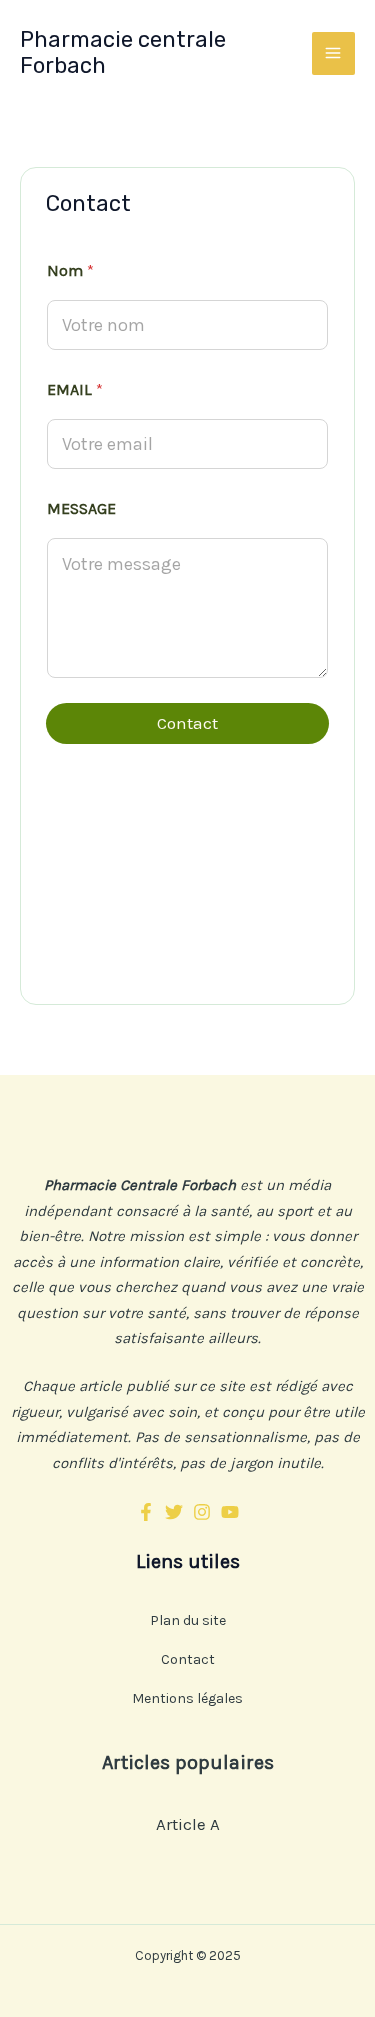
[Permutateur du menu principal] (334, 54)
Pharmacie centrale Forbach (123, 52)
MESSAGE (81, 508)
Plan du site (188, 1620)
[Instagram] (202, 1512)
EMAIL (75, 389)
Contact (187, 723)
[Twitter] (174, 1512)
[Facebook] (146, 1512)
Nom (70, 270)
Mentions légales (187, 1698)
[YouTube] (230, 1512)
